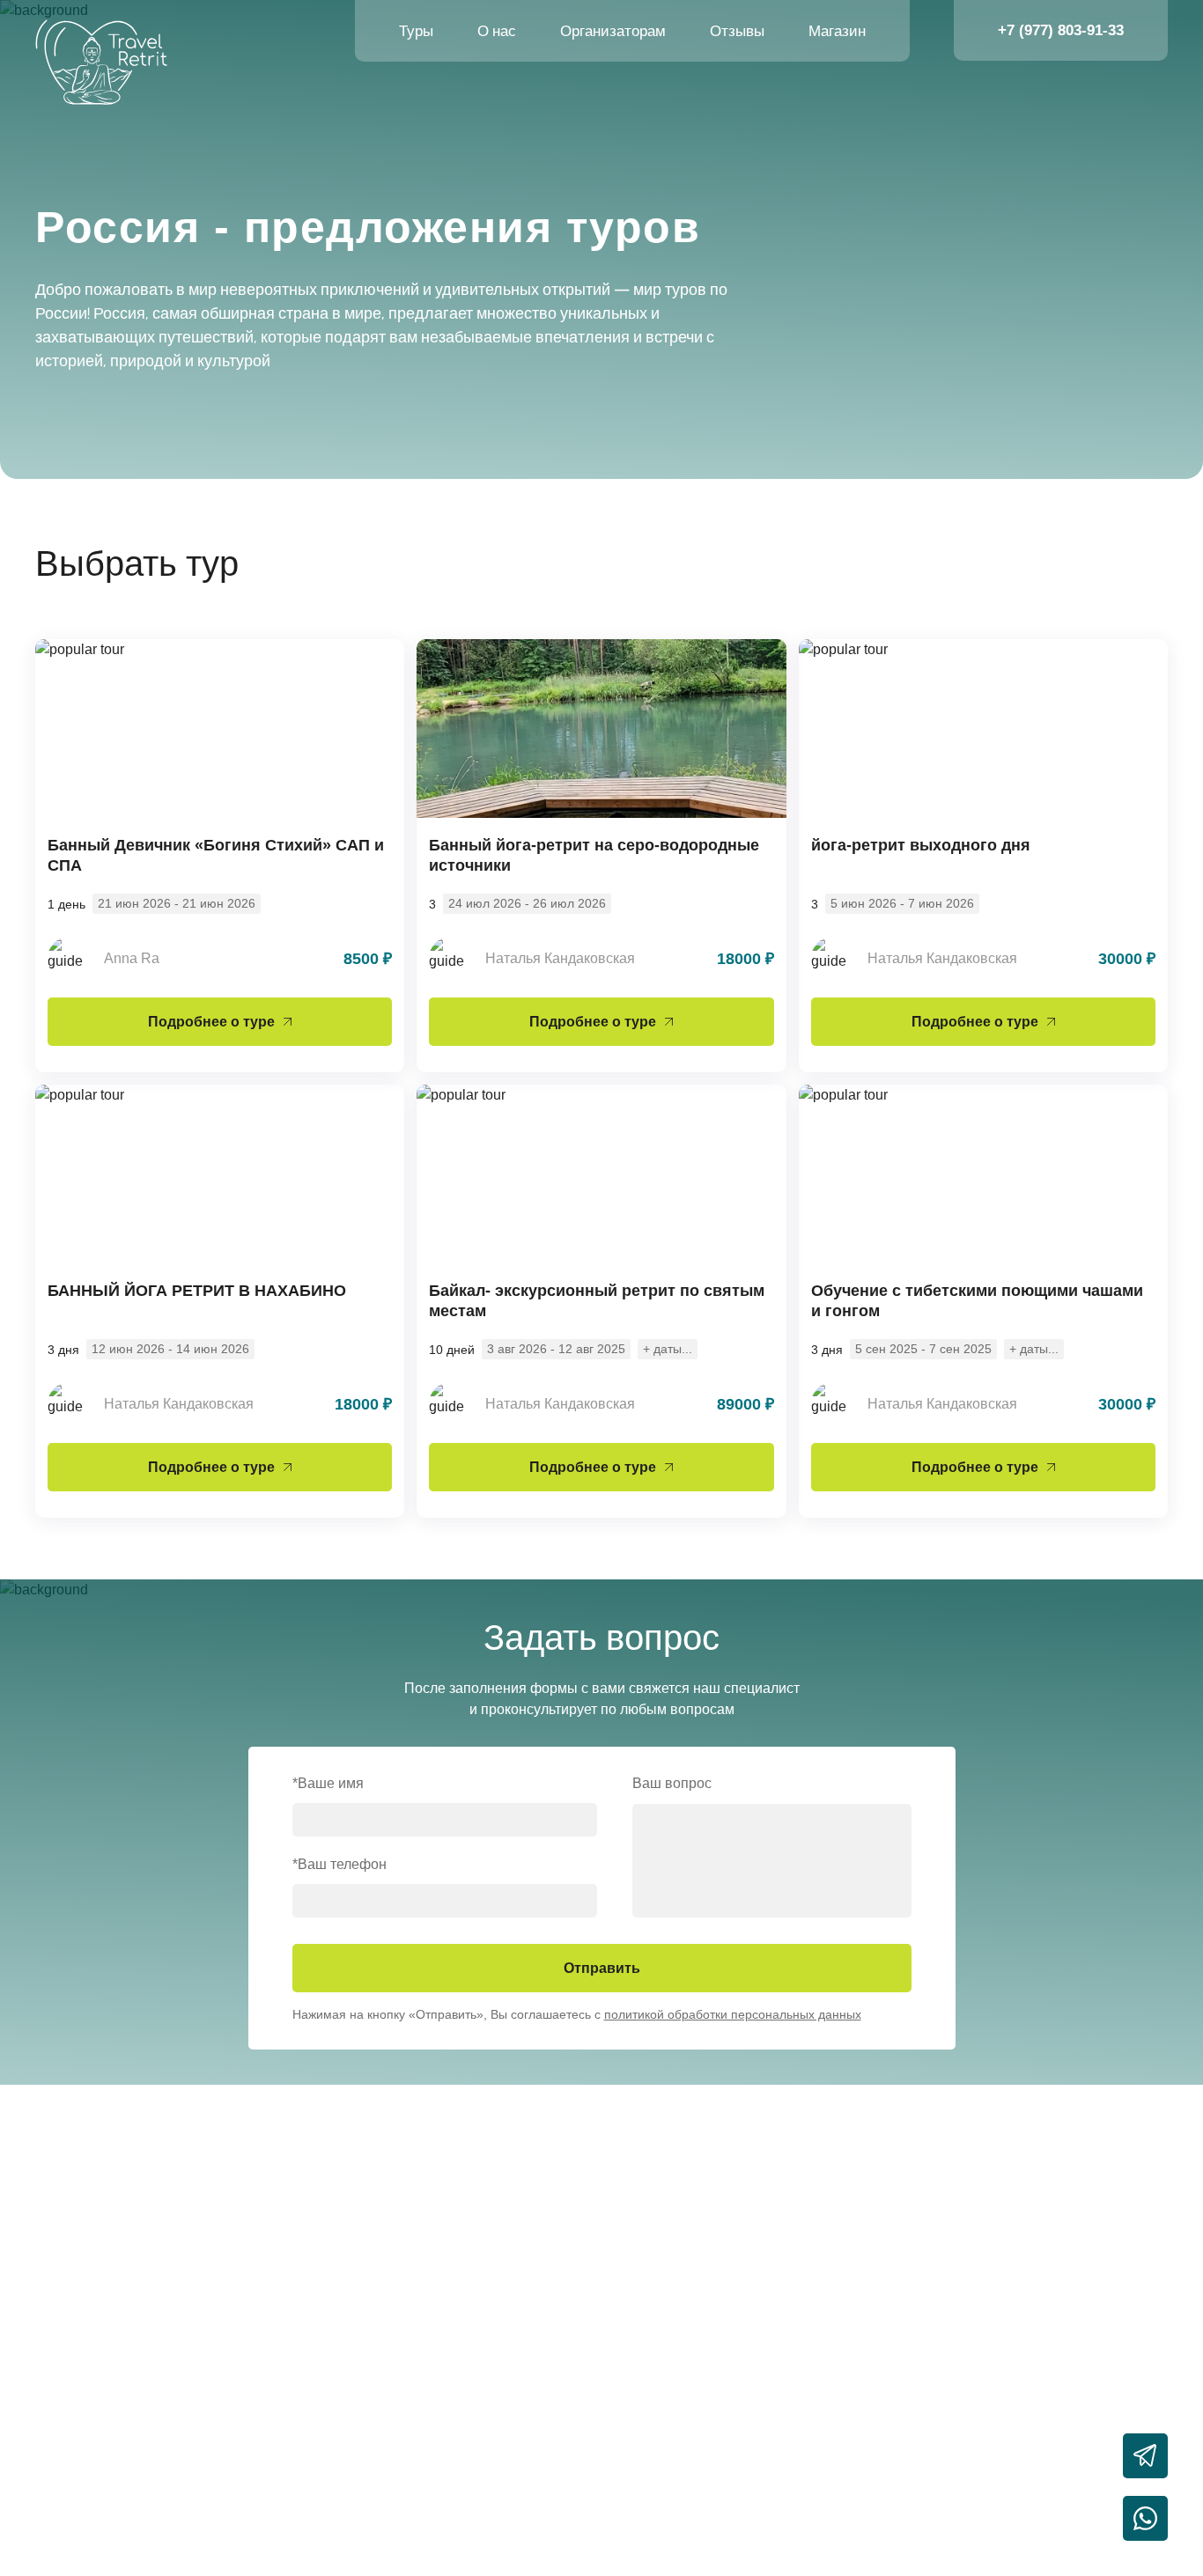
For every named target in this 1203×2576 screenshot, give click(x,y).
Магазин (837, 31)
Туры (416, 31)
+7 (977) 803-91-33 (1061, 30)
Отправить (602, 1968)
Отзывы (737, 31)
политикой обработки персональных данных (733, 2014)
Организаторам (613, 31)
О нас (497, 31)
